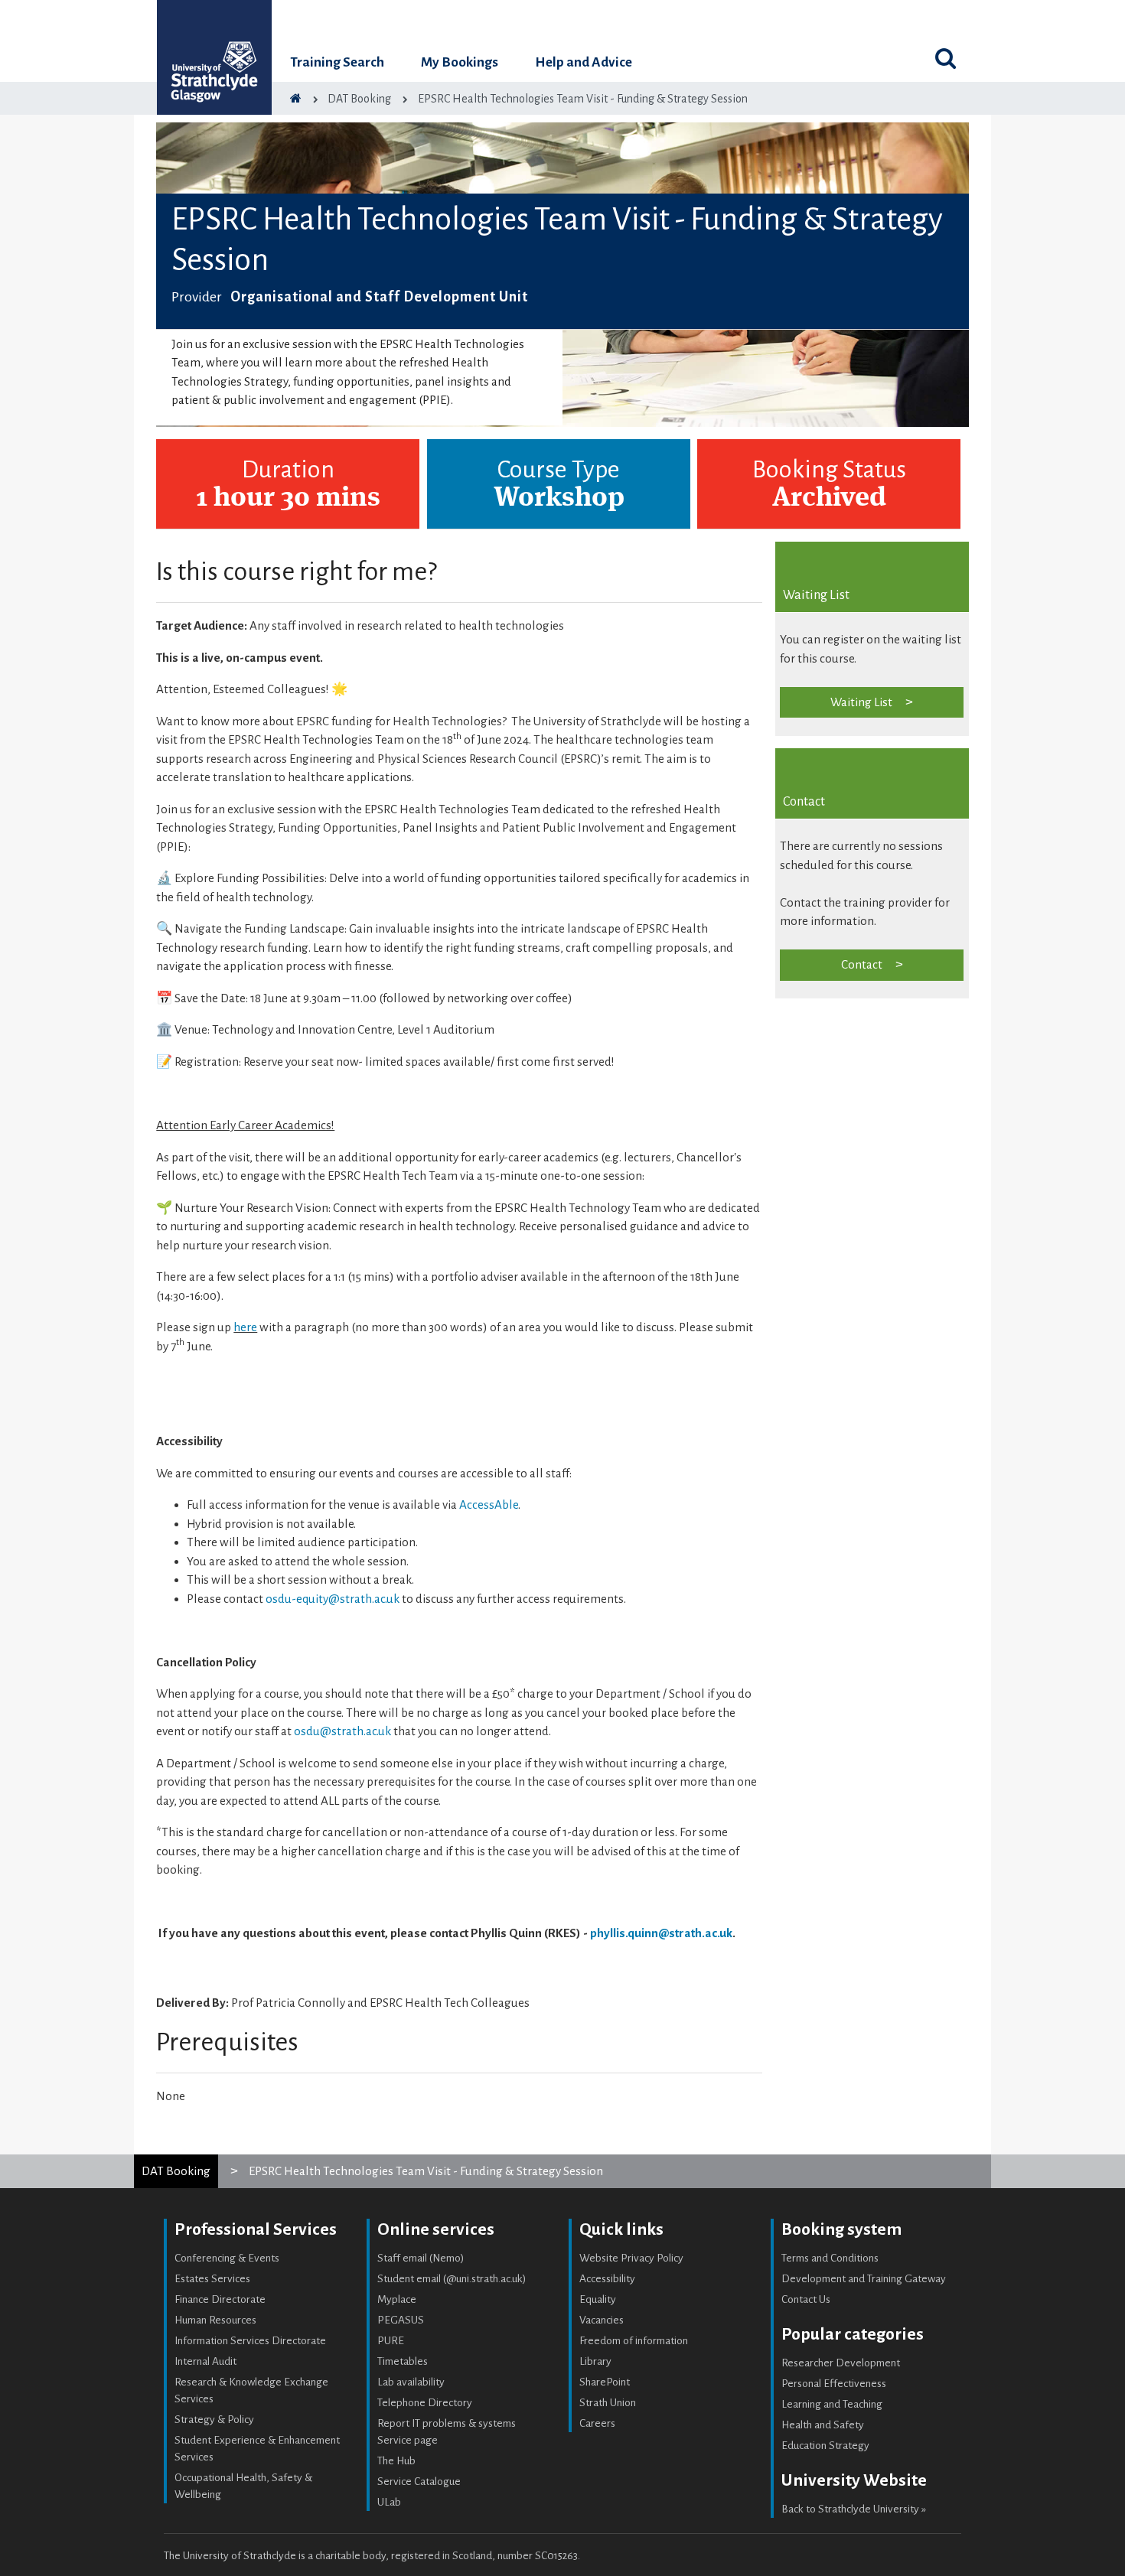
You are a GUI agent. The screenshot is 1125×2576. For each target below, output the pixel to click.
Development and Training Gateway (864, 2279)
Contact (862, 964)
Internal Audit (205, 2361)
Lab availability (411, 2382)
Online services (436, 2229)
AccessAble (489, 1505)
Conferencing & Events (227, 2258)
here (245, 1327)
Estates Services (212, 2279)
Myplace (397, 2299)
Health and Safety (823, 2425)
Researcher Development (841, 2363)
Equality (598, 2299)
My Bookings (460, 62)
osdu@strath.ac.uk (342, 1731)
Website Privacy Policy (631, 2258)
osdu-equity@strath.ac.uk (333, 1599)
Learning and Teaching (832, 2404)
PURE (391, 2341)
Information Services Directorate (250, 2341)
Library (595, 2361)
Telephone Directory (425, 2403)
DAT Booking (176, 2171)
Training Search (337, 62)
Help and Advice (584, 62)
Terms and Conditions (830, 2258)
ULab (389, 2502)
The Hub (396, 2461)
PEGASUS (401, 2320)
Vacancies (602, 2320)
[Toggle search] (945, 58)
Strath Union (608, 2403)
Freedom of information (634, 2341)
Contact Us (806, 2299)
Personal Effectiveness (834, 2384)
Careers (597, 2423)
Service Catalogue (419, 2482)
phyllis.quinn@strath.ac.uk (661, 1933)
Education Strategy (825, 2446)
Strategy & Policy (214, 2420)
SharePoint (605, 2382)
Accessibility (607, 2279)
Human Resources (215, 2320)
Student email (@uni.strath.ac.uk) (452, 2279)
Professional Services (256, 2229)
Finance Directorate (220, 2299)
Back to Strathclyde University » (854, 2509)
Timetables (403, 2361)
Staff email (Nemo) (421, 2258)
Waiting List (861, 702)
